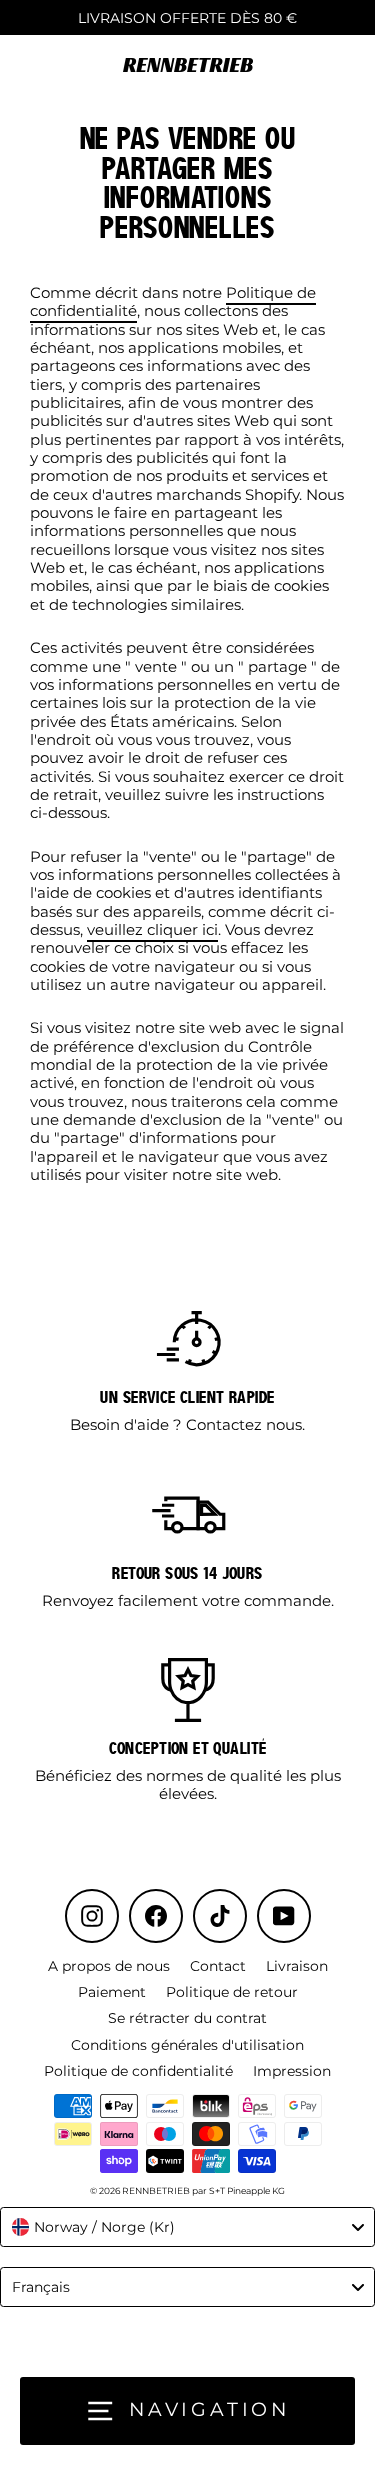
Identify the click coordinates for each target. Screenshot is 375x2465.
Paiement (112, 1992)
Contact (218, 1966)
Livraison (297, 1966)
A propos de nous (109, 1966)
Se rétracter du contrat (187, 2018)
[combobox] (187, 2227)
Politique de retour (232, 1992)
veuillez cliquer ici (152, 929)
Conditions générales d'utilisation (187, 2045)
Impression (292, 2071)
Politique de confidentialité (138, 2071)
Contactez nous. (245, 1424)
